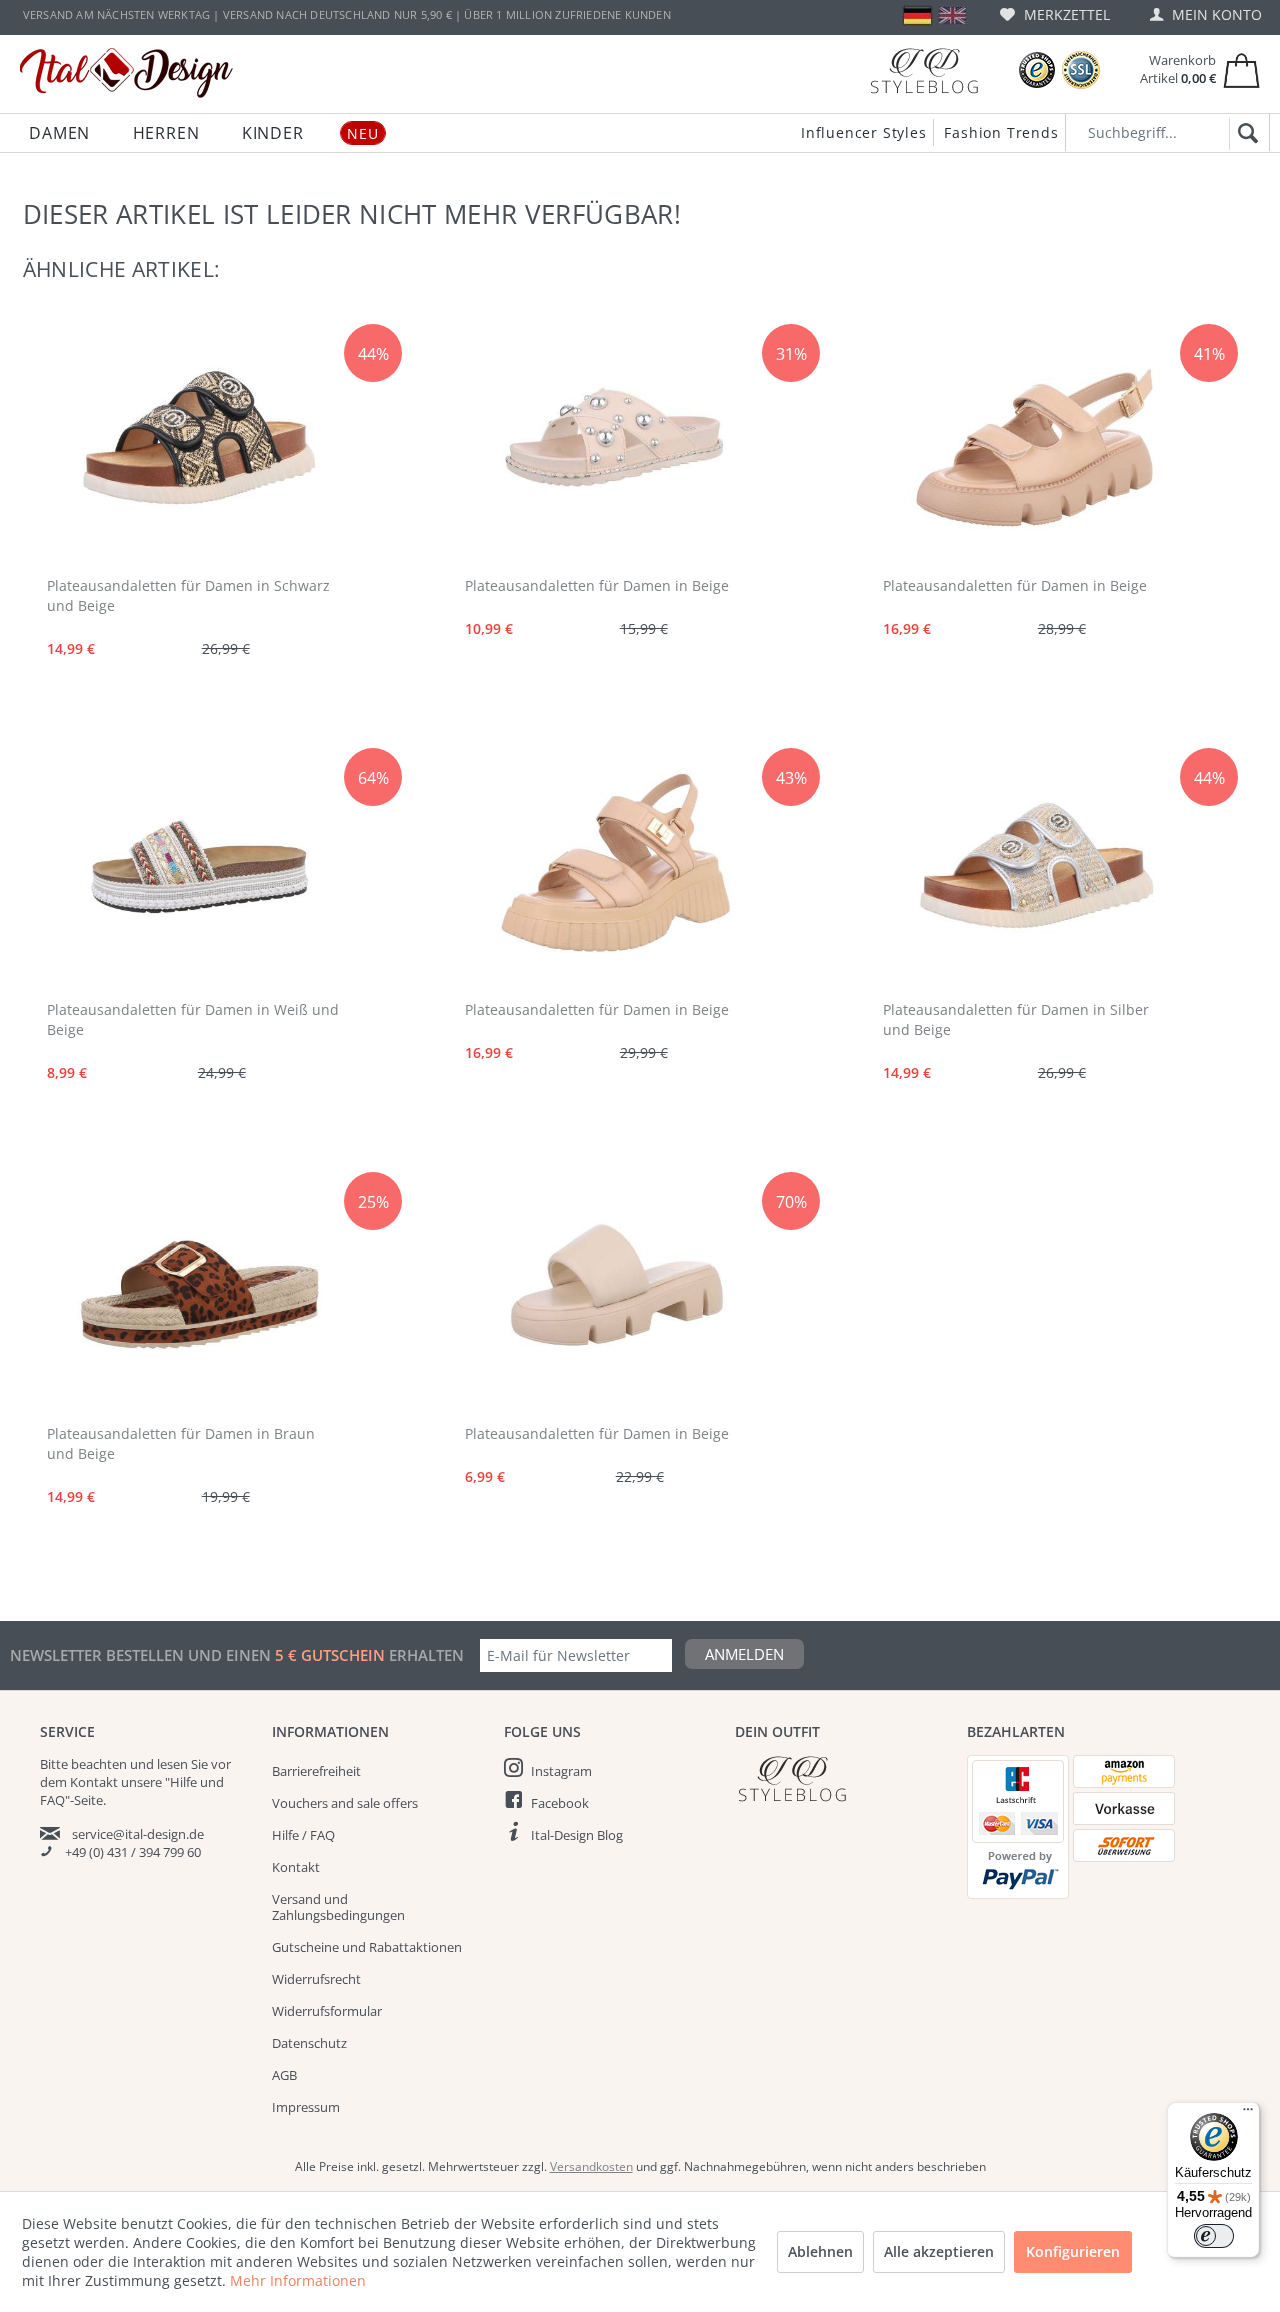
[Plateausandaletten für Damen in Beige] (616, 443)
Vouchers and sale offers (345, 1803)
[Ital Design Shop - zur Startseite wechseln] (126, 73)
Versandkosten (591, 2166)
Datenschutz (309, 2043)
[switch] (1214, 2236)
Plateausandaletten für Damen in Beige (597, 585)
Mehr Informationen (298, 2280)
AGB (284, 2075)
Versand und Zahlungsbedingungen (338, 1907)
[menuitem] (1055, 14)
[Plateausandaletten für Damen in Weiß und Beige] (198, 867)
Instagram (561, 1771)
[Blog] (924, 70)
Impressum (306, 2107)
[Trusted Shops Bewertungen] (1037, 70)
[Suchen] (1244, 134)
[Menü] (1248, 2114)
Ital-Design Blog (577, 1835)
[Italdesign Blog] (841, 1778)
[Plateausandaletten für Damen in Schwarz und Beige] (198, 443)
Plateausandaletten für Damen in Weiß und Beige (193, 1019)
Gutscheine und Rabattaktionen (367, 1947)
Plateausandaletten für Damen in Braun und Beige (181, 1443)
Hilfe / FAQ (303, 1835)
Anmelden (744, 1654)
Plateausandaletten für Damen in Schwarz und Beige (188, 595)
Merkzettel (1065, 14)
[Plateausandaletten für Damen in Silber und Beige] (1034, 867)
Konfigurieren (1073, 2251)
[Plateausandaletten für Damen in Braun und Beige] (198, 1291)
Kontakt (296, 1867)
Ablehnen (820, 2251)
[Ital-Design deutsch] (917, 15)
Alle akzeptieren (939, 2251)
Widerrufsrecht (316, 1979)
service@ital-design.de (138, 1834)
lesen (172, 1764)
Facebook (560, 1803)
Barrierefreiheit (316, 1771)
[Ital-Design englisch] (952, 15)
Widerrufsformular (327, 2011)
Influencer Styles (864, 132)
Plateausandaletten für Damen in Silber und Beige (1016, 1019)
